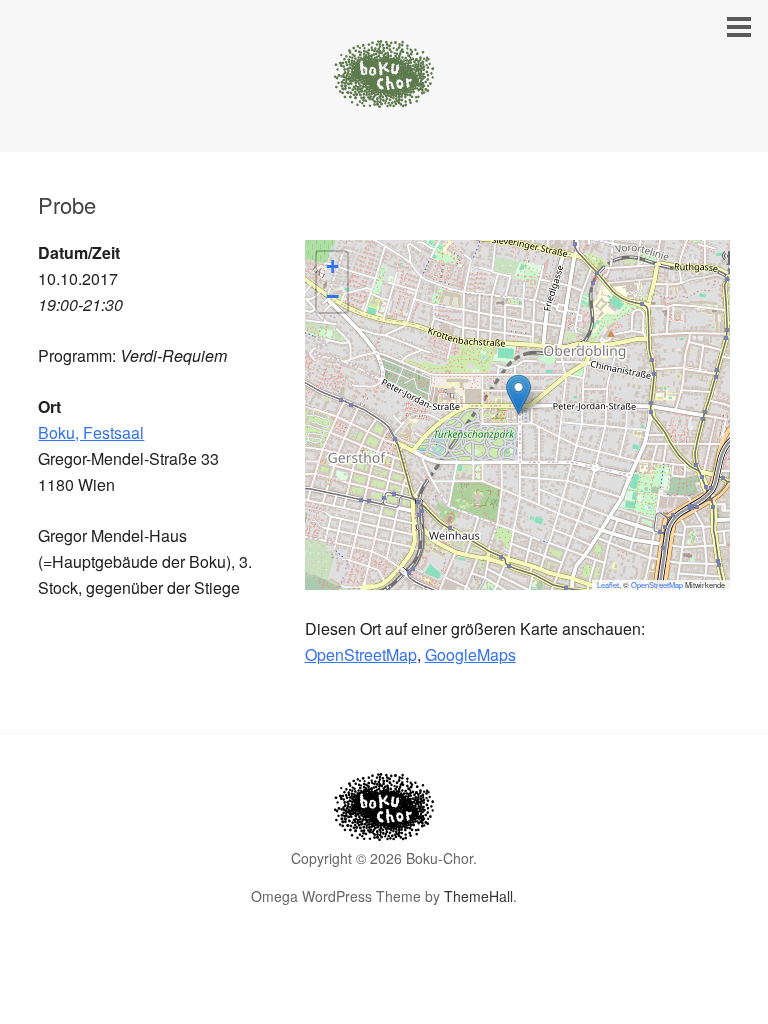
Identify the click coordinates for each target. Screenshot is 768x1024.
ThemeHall (478, 896)
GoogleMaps (470, 654)
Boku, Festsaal (91, 432)
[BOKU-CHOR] (384, 89)
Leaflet (608, 584)
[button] (518, 394)
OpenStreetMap (657, 584)
